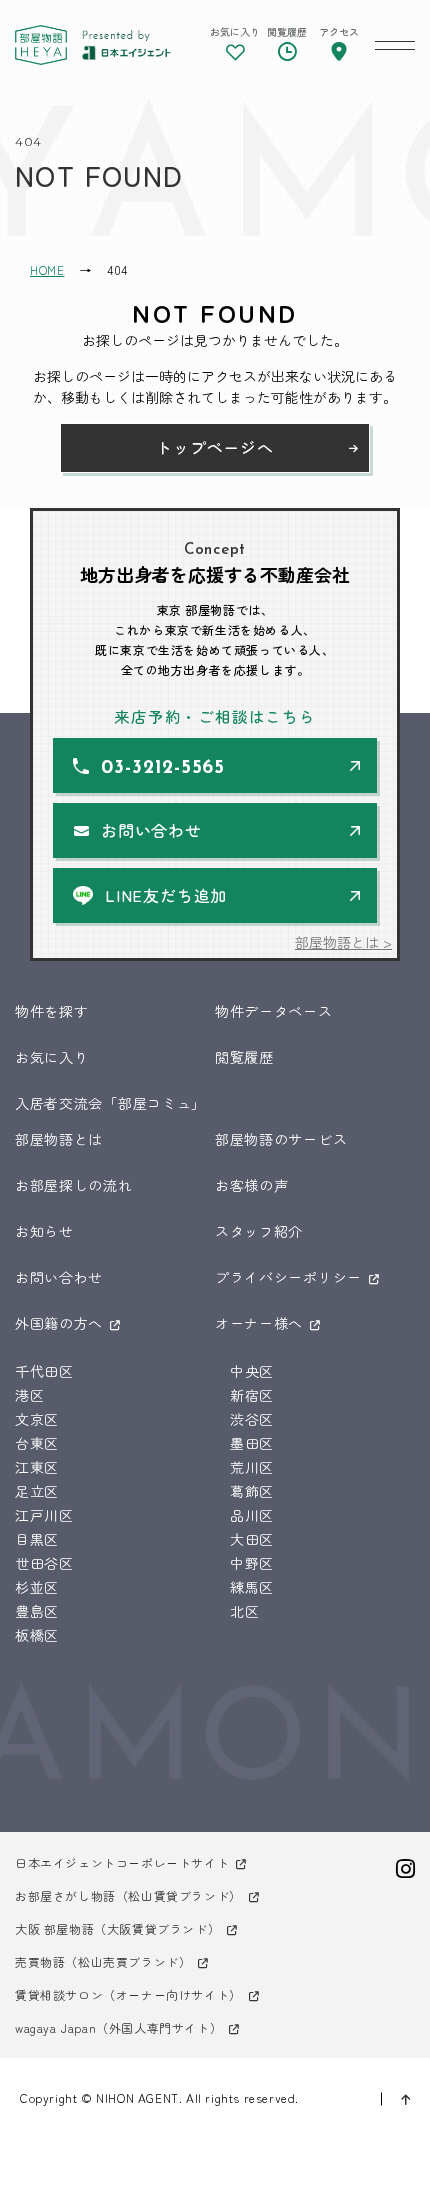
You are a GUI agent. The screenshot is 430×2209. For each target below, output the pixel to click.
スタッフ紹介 (259, 1231)
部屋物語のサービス (281, 1139)
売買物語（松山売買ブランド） (103, 1961)
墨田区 (252, 1443)
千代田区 (44, 1371)
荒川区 (252, 1467)
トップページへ (215, 447)
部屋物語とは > (343, 942)
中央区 (252, 1371)
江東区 (37, 1467)
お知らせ (44, 1231)
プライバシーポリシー (288, 1277)
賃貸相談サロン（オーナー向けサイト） (128, 1994)
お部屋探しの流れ (74, 1185)
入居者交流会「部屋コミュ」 (110, 1103)
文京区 (37, 1419)
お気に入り (52, 1057)
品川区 (252, 1515)
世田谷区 (44, 1563)
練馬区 (252, 1587)
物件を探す (52, 1011)
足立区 (37, 1491)
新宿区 (252, 1395)
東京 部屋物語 (41, 45)
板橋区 (37, 1635)
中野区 (252, 1563)
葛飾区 (252, 1491)
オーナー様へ (259, 1323)
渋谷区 (252, 1419)
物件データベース (274, 1011)
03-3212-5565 (163, 768)
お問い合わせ (151, 830)
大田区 (252, 1539)
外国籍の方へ (59, 1323)
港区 (29, 1395)
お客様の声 (252, 1185)
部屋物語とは (59, 1139)
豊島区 (37, 1611)
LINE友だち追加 (166, 895)
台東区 (37, 1443)
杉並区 (37, 1587)
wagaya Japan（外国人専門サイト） (118, 2027)
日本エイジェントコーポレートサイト (122, 1862)
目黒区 (37, 1539)
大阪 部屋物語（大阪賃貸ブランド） (117, 1928)
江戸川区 (44, 1515)
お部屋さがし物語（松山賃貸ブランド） (128, 1895)
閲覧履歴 (244, 1057)
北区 (244, 1611)
